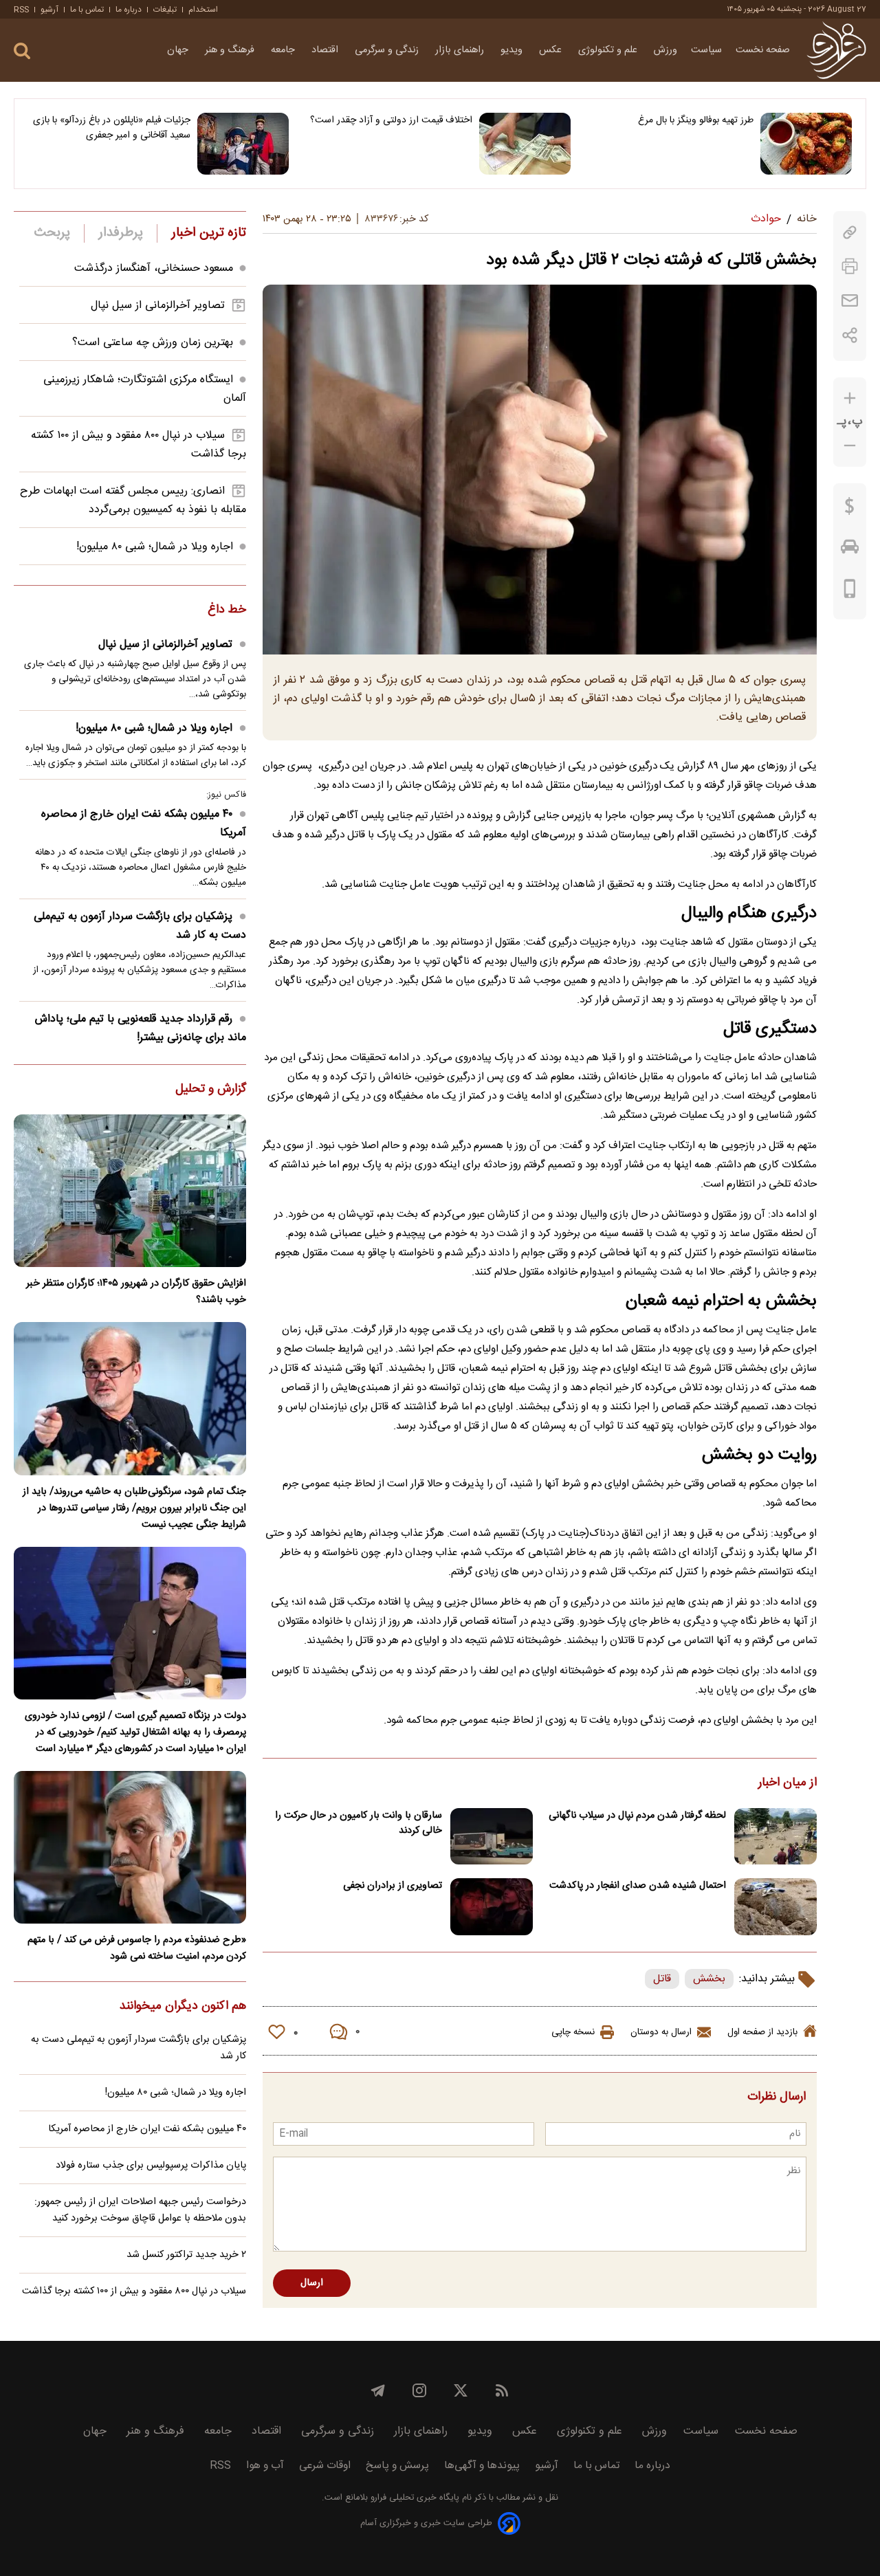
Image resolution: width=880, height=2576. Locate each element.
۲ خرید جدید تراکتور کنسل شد (186, 2255)
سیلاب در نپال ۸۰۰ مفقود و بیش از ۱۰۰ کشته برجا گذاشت (134, 2291)
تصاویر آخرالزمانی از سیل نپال (158, 306)
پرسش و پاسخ (397, 2466)
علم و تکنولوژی (609, 50)
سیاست (706, 50)
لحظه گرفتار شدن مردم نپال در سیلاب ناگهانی (637, 1816)
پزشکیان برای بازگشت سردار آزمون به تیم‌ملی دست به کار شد (140, 926)
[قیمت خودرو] (850, 550)
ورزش (665, 50)
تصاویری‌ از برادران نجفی (393, 1886)
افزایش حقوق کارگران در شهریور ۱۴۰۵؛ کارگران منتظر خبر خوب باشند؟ (136, 1292)
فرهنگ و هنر (231, 50)
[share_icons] (850, 335)
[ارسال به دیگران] (850, 301)
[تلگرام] (378, 2390)
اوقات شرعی (325, 2466)
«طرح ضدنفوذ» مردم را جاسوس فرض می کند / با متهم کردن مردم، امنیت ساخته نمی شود (137, 1948)
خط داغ (227, 610)
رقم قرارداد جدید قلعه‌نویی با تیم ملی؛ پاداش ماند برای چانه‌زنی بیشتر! (141, 1028)
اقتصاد (326, 50)
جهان (179, 50)
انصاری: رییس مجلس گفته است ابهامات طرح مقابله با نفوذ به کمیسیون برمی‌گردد (133, 500)
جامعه (284, 50)
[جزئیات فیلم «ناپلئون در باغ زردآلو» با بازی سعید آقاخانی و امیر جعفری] (243, 144)
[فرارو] (836, 50)
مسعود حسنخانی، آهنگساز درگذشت (154, 268)
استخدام (203, 10)
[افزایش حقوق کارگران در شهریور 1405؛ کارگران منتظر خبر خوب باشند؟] (130, 1191)
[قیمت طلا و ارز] (850, 509)
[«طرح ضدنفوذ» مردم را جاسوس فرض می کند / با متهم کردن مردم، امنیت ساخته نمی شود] (130, 1847)
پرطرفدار (121, 233)
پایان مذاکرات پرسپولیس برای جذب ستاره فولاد (151, 2166)
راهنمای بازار (461, 50)
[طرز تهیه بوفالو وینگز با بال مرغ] (806, 144)
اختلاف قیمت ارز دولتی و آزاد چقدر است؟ (391, 120)
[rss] (502, 2390)
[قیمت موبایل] (850, 592)
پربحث (52, 233)
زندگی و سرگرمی (388, 50)
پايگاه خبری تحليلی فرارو (414, 2498)
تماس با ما (87, 10)
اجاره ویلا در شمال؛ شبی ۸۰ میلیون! (155, 547)
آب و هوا (265, 2466)
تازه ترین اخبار (209, 233)
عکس (552, 50)
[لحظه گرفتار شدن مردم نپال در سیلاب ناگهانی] (775, 1837)
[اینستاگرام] (419, 2390)
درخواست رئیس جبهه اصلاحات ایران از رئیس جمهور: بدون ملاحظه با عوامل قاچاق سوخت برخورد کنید (140, 2210)
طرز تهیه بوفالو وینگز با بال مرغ (696, 120)
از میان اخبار (788, 1783)
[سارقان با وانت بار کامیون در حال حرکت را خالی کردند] (492, 1837)
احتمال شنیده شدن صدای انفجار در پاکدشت (638, 1886)
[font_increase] (850, 398)
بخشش (709, 1979)
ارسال (312, 2283)
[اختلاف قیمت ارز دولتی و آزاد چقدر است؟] (525, 144)
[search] (22, 51)
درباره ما (129, 10)
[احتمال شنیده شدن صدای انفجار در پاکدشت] (775, 1907)
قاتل (662, 1979)
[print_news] (850, 266)
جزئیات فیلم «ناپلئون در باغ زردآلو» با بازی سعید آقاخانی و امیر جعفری (112, 128)
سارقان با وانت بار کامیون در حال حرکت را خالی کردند (359, 1823)
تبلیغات (165, 10)
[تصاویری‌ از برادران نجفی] (492, 1907)
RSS (21, 10)
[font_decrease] (850, 446)
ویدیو (513, 50)
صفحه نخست (763, 50)
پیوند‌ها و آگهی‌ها (482, 2466)
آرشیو (49, 10)
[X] (461, 2390)
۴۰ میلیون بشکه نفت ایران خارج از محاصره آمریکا (144, 824)
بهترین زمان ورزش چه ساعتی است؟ (153, 343)
